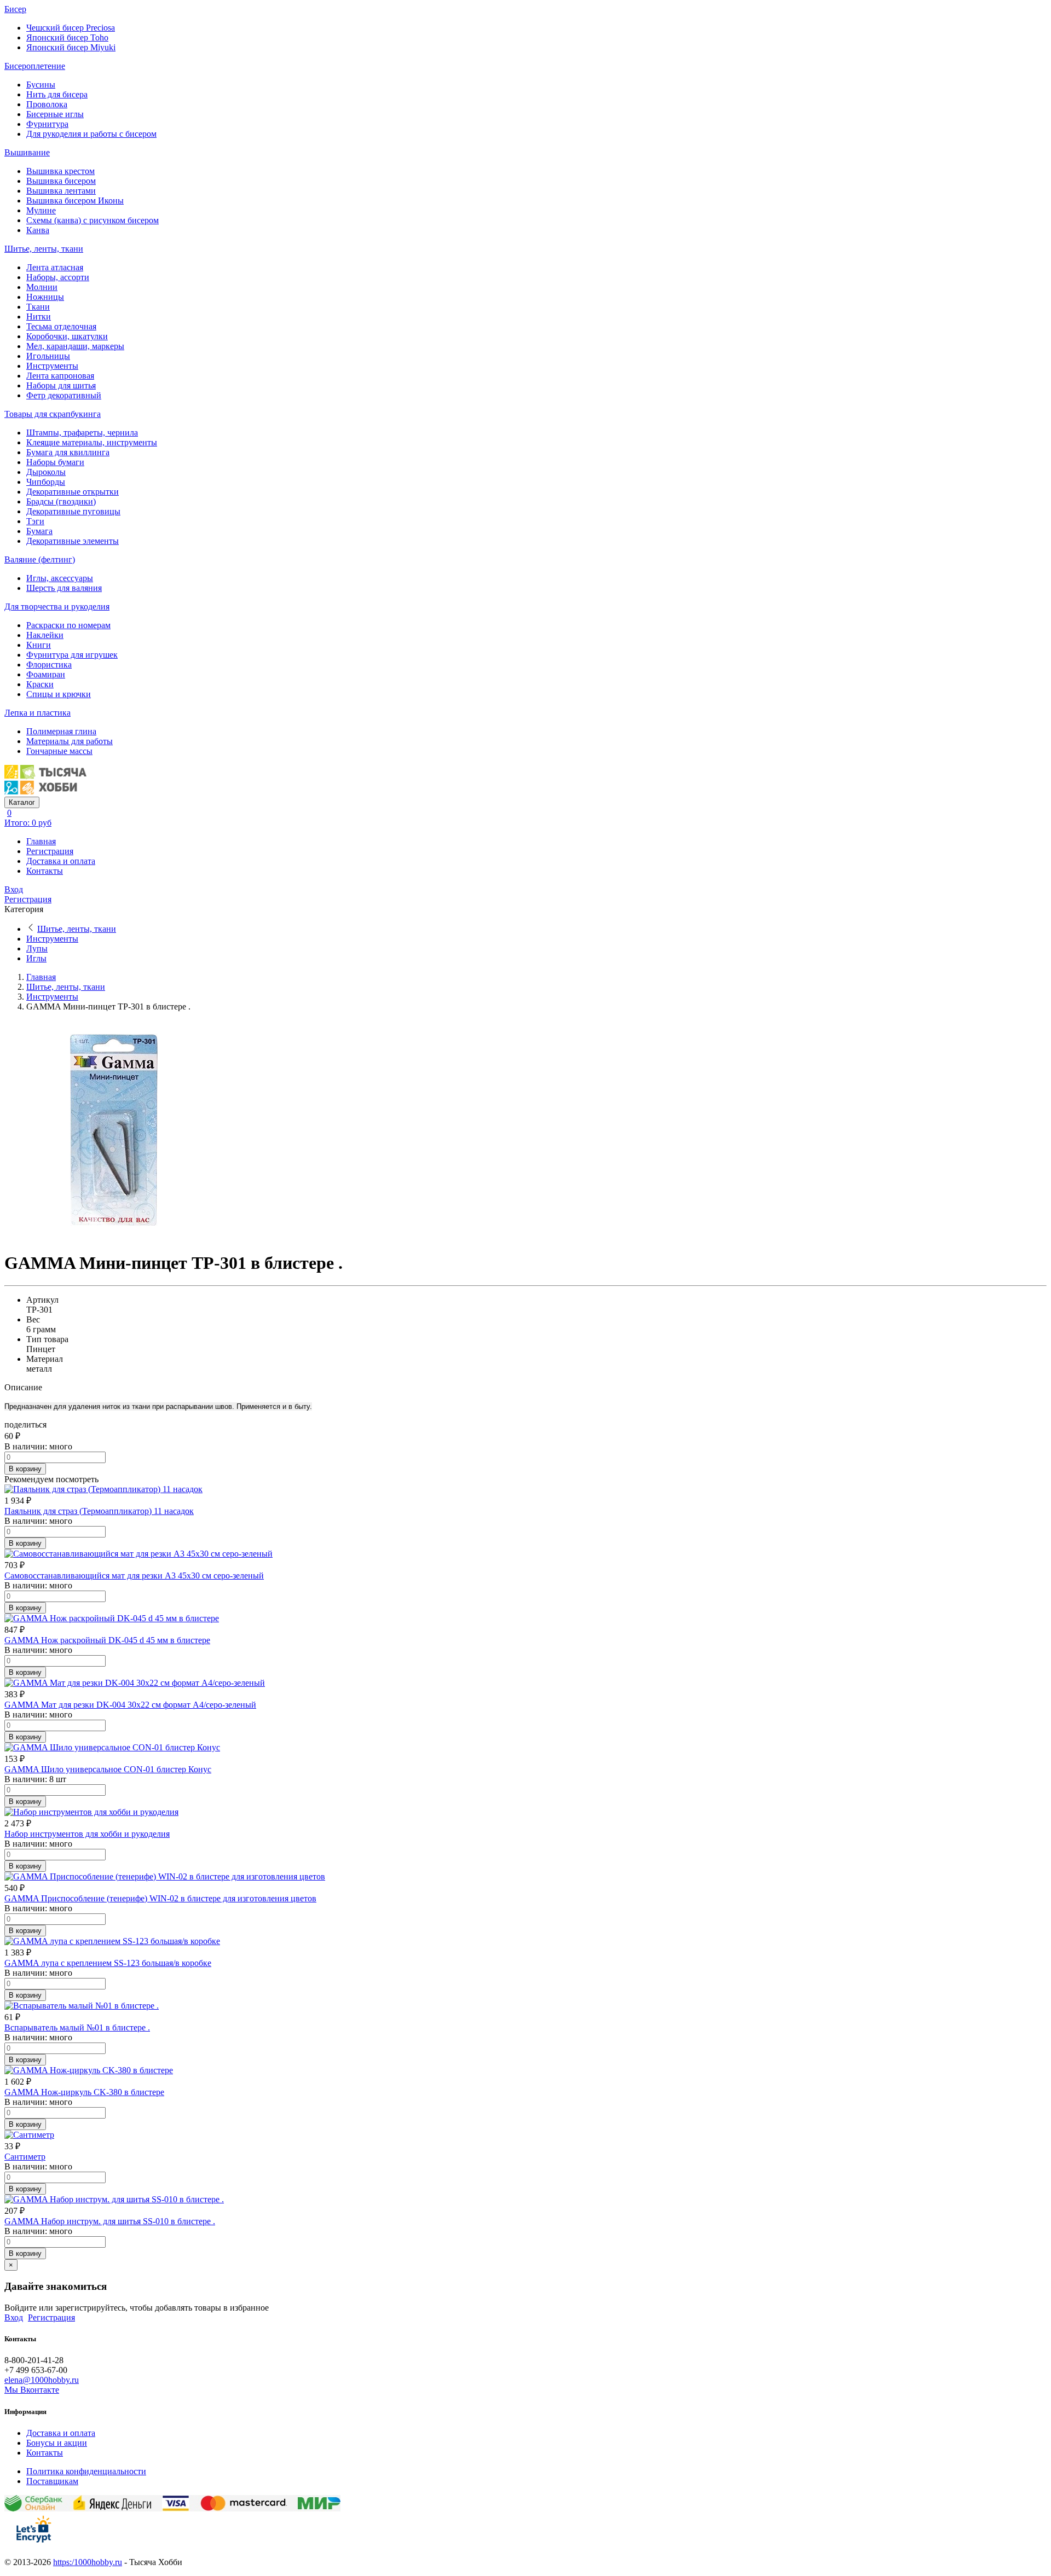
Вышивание (27, 152)
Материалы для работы (70, 741)
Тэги (35, 521)
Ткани (38, 307)
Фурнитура (47, 124)
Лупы (37, 948)
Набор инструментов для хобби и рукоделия (87, 1834)
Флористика (49, 665)
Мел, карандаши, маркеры (75, 346)
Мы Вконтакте (32, 2390)
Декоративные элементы (73, 541)
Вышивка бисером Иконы (75, 201)
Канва (38, 230)
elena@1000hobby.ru (42, 2380)
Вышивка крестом (60, 171)
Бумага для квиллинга (68, 452)
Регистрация (50, 851)
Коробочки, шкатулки (67, 336)
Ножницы (45, 297)
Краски (40, 684)
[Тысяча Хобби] (45, 791)
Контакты (45, 871)
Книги (39, 645)
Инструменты (52, 366)
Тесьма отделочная (61, 326)
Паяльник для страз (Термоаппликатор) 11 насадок (99, 1511)
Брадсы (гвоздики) (61, 501)
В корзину (25, 1469)
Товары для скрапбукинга (53, 414)
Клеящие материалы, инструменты (92, 442)
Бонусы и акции (57, 2443)
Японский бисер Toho (67, 37)
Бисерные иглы (55, 114)
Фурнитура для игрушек (72, 655)
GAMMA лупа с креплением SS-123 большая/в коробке (108, 1963)
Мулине (41, 210)
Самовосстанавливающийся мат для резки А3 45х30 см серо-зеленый (134, 1576)
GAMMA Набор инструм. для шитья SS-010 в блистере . (110, 2221)
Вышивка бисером (61, 181)
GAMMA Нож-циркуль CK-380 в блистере (84, 2092)
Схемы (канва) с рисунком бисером (93, 220)
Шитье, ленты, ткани (44, 249)
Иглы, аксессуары (60, 578)
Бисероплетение (35, 66)
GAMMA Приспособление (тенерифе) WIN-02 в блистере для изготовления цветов (160, 1898)
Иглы (36, 958)
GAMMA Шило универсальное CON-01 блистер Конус (108, 1769)
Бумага (39, 531)
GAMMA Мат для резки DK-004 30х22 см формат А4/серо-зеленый (130, 1705)
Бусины (41, 85)
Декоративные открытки (73, 492)
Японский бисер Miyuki (71, 47)
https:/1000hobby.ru (88, 2562)
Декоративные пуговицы (73, 511)
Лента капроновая (60, 376)
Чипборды (46, 482)
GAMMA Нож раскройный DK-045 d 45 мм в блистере (107, 1640)
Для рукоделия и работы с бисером (91, 134)
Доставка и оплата (61, 861)
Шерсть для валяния (64, 588)
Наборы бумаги (55, 462)
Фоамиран (46, 674)
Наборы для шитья (61, 385)
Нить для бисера (57, 94)
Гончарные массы (59, 751)
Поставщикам (52, 2481)
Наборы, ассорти (58, 277)
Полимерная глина (61, 731)
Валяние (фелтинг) (40, 559)
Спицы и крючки (59, 694)
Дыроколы (46, 472)
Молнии (42, 287)
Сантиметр (25, 2157)
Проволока (47, 104)
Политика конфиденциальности (86, 2471)
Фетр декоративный (64, 395)
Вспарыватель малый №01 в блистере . (77, 2027)
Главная (41, 841)
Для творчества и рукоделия (57, 607)
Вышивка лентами (61, 191)
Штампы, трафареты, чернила (82, 433)
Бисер (15, 9)
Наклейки (45, 635)
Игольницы (48, 356)
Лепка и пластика (37, 713)
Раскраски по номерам (68, 625)
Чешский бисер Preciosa (71, 28)
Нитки (39, 317)
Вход (14, 889)
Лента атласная (55, 267)
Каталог (22, 802)
